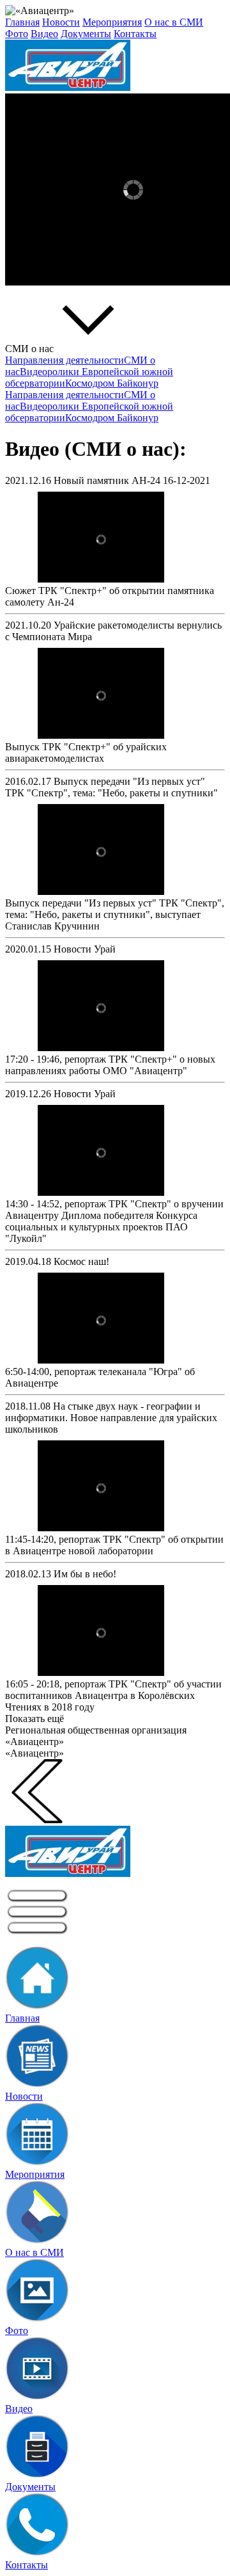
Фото (17, 34)
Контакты (135, 34)
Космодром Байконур (112, 383)
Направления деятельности (65, 360)
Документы (86, 34)
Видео (44, 34)
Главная (22, 22)
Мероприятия (112, 22)
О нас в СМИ (174, 22)
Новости (61, 22)
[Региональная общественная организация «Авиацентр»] (115, 67)
